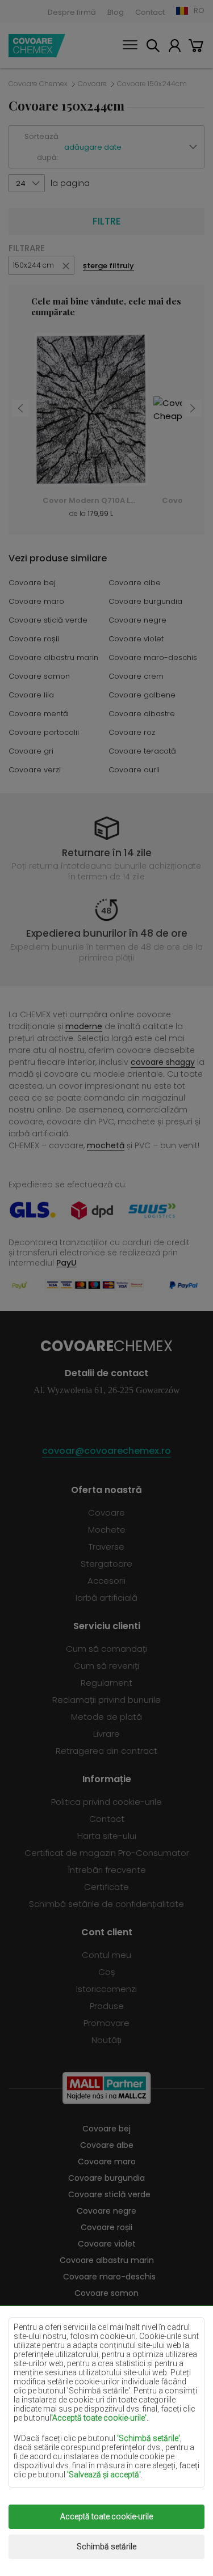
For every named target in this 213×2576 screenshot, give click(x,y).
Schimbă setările (106, 2547)
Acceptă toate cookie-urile (106, 2516)
